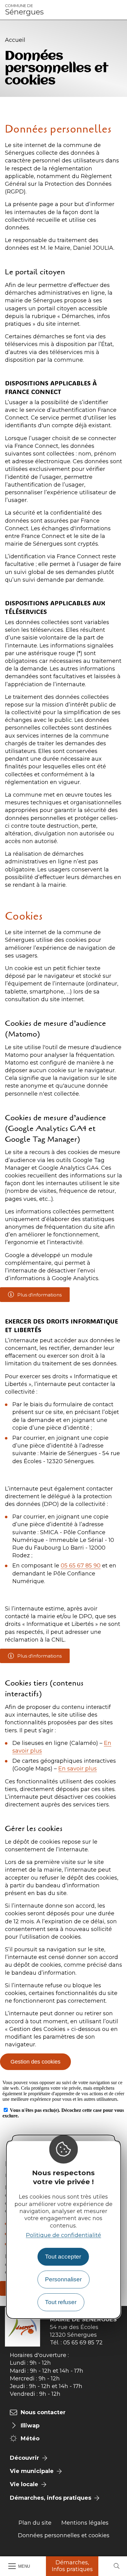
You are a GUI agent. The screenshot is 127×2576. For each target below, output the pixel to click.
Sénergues (24, 10)
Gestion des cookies (35, 2062)
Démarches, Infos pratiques (72, 2566)
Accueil (15, 40)
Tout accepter (63, 2257)
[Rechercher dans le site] (117, 2566)
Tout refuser (61, 2302)
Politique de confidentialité (63, 2235)
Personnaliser (63, 2279)
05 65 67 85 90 (81, 1566)
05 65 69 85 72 (83, 2343)
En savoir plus (78, 1769)
